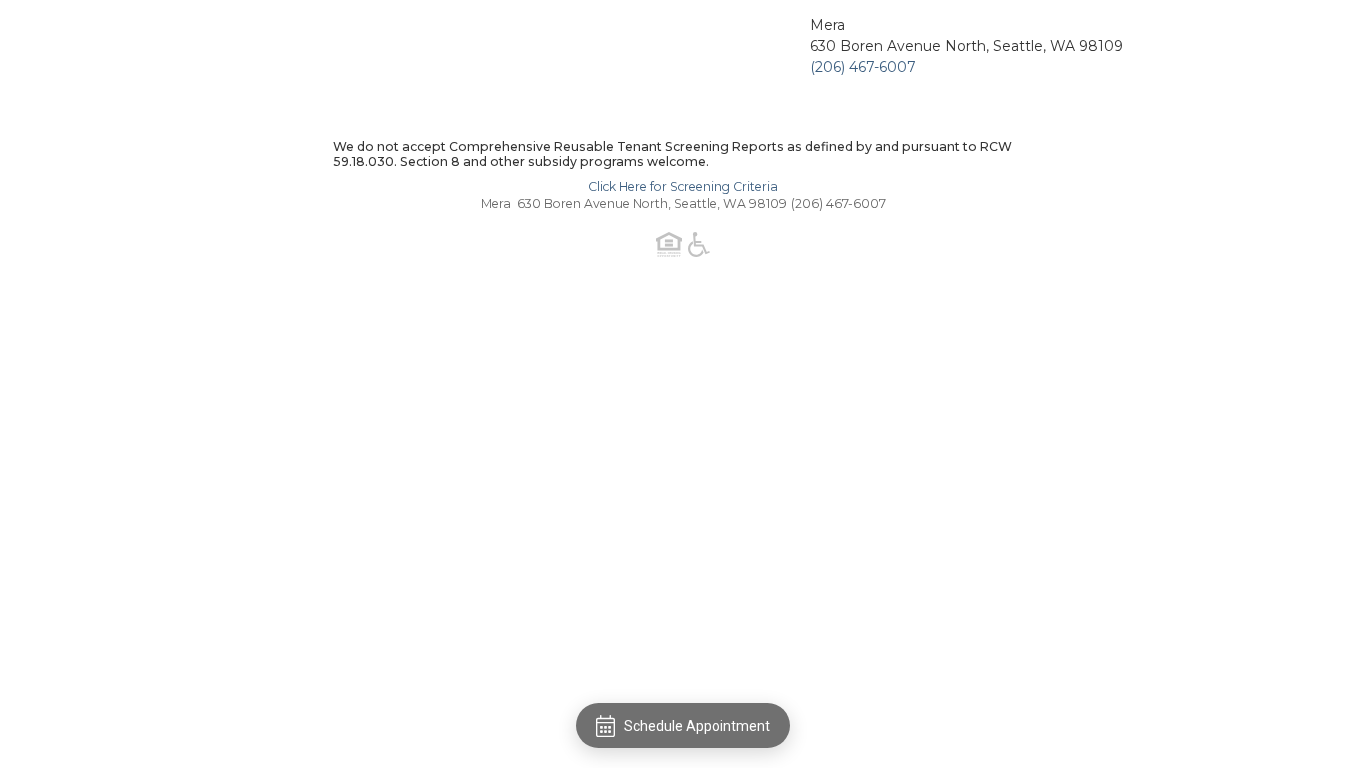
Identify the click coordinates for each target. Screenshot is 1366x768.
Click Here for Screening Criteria (683, 186)
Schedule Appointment (697, 726)
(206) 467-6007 (863, 67)
